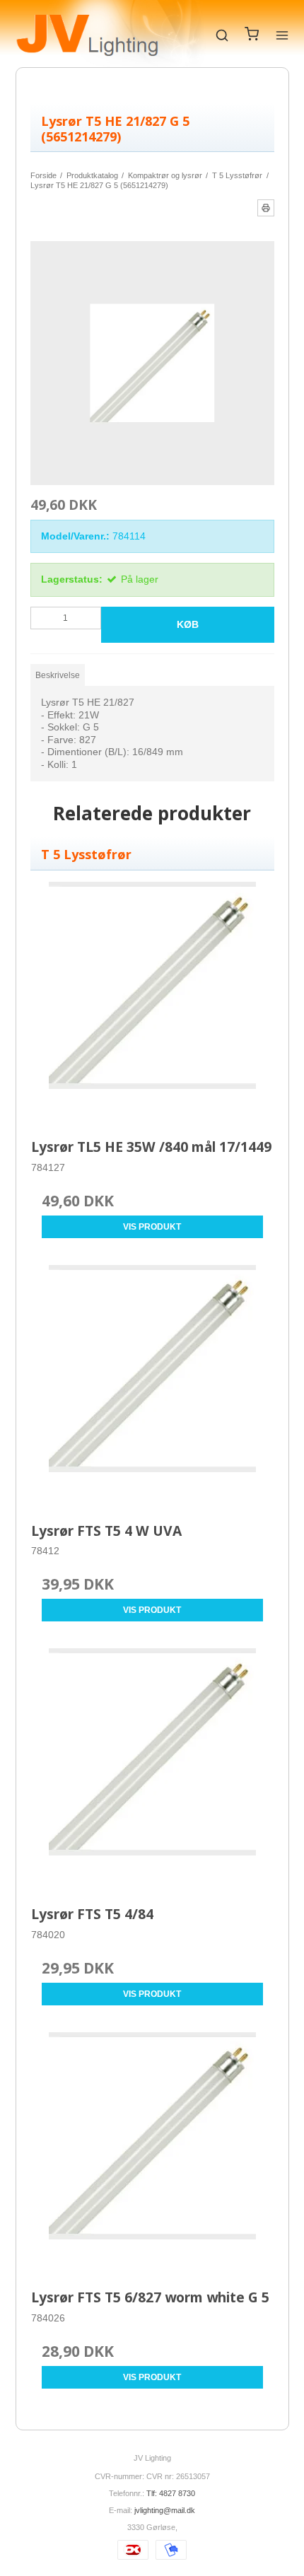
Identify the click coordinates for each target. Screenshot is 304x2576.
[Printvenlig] (266, 208)
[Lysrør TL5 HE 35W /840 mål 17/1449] (152, 1003)
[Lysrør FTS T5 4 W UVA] (152, 1386)
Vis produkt (152, 1227)
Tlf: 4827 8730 (171, 2493)
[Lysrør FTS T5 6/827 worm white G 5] (152, 2154)
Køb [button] (188, 624)
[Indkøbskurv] (252, 37)
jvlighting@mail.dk (165, 2510)
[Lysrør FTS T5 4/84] (152, 1770)
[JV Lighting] (87, 35)
